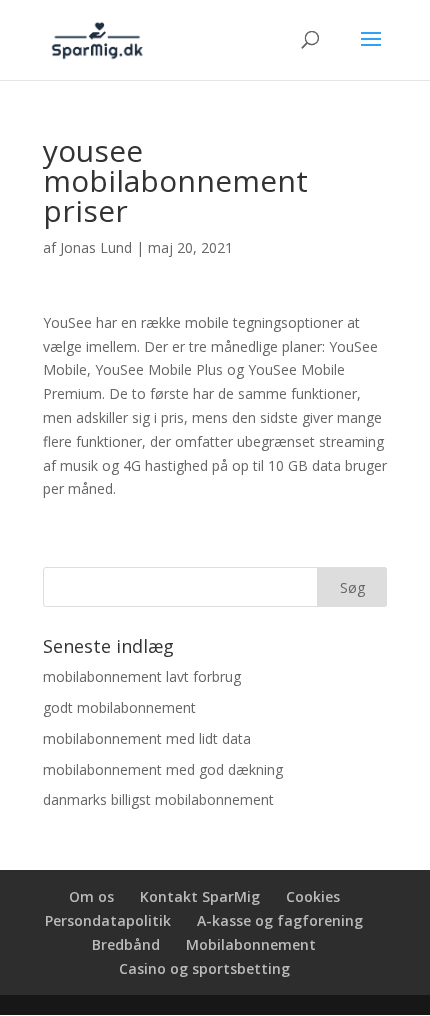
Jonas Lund (96, 247)
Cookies (313, 896)
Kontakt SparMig (200, 896)
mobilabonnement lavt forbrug (142, 676)
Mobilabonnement (251, 944)
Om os (91, 896)
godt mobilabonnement (119, 707)
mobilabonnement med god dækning (163, 769)
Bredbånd (126, 944)
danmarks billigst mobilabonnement (158, 799)
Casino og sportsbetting (204, 968)
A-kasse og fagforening (280, 920)
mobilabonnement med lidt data (147, 738)
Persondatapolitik (108, 920)
